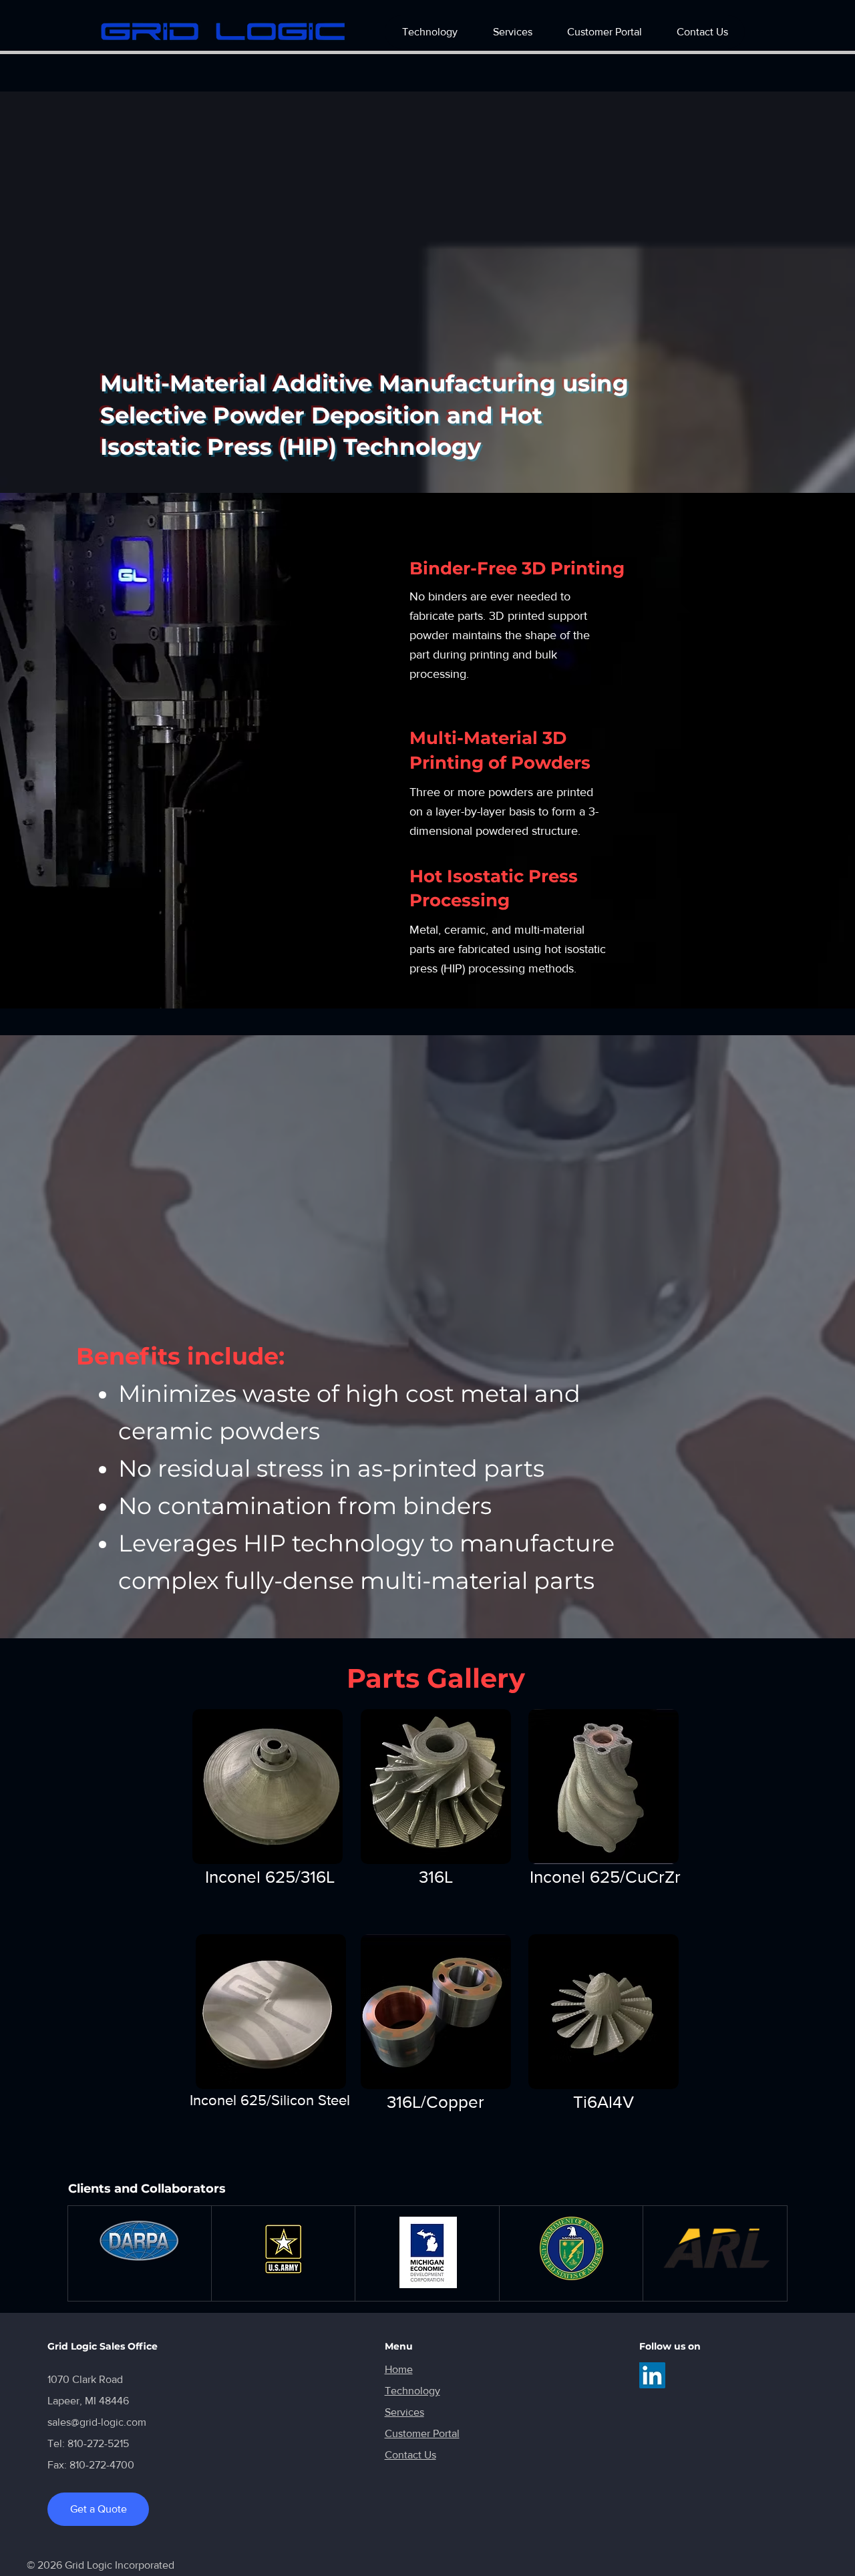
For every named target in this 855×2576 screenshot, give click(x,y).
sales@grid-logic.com (97, 2422)
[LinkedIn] (652, 2375)
